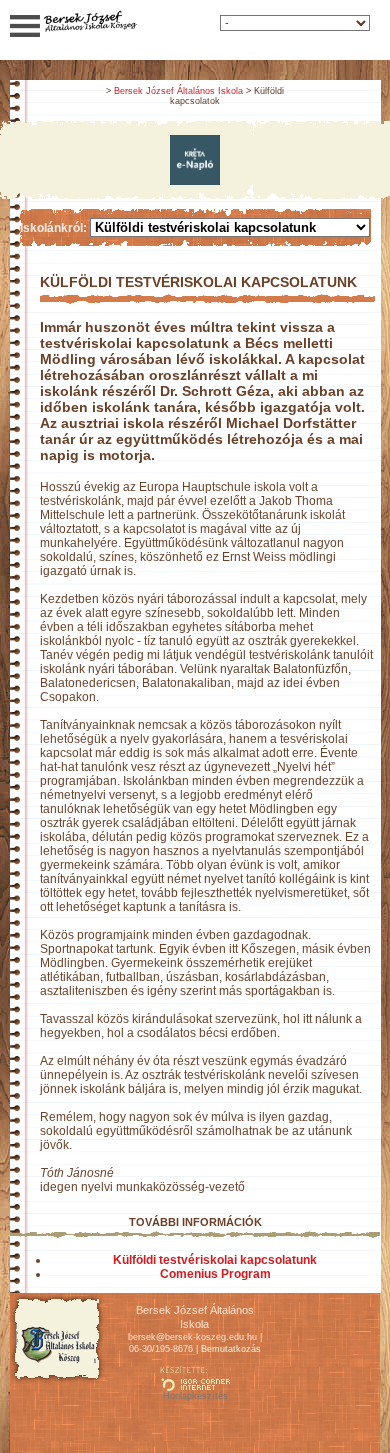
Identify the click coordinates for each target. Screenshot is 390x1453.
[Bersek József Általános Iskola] (90, 29)
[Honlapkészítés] (195, 1387)
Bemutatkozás (231, 1349)
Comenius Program (215, 1274)
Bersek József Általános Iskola (178, 91)
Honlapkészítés (195, 1396)
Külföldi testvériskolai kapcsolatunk (215, 1260)
